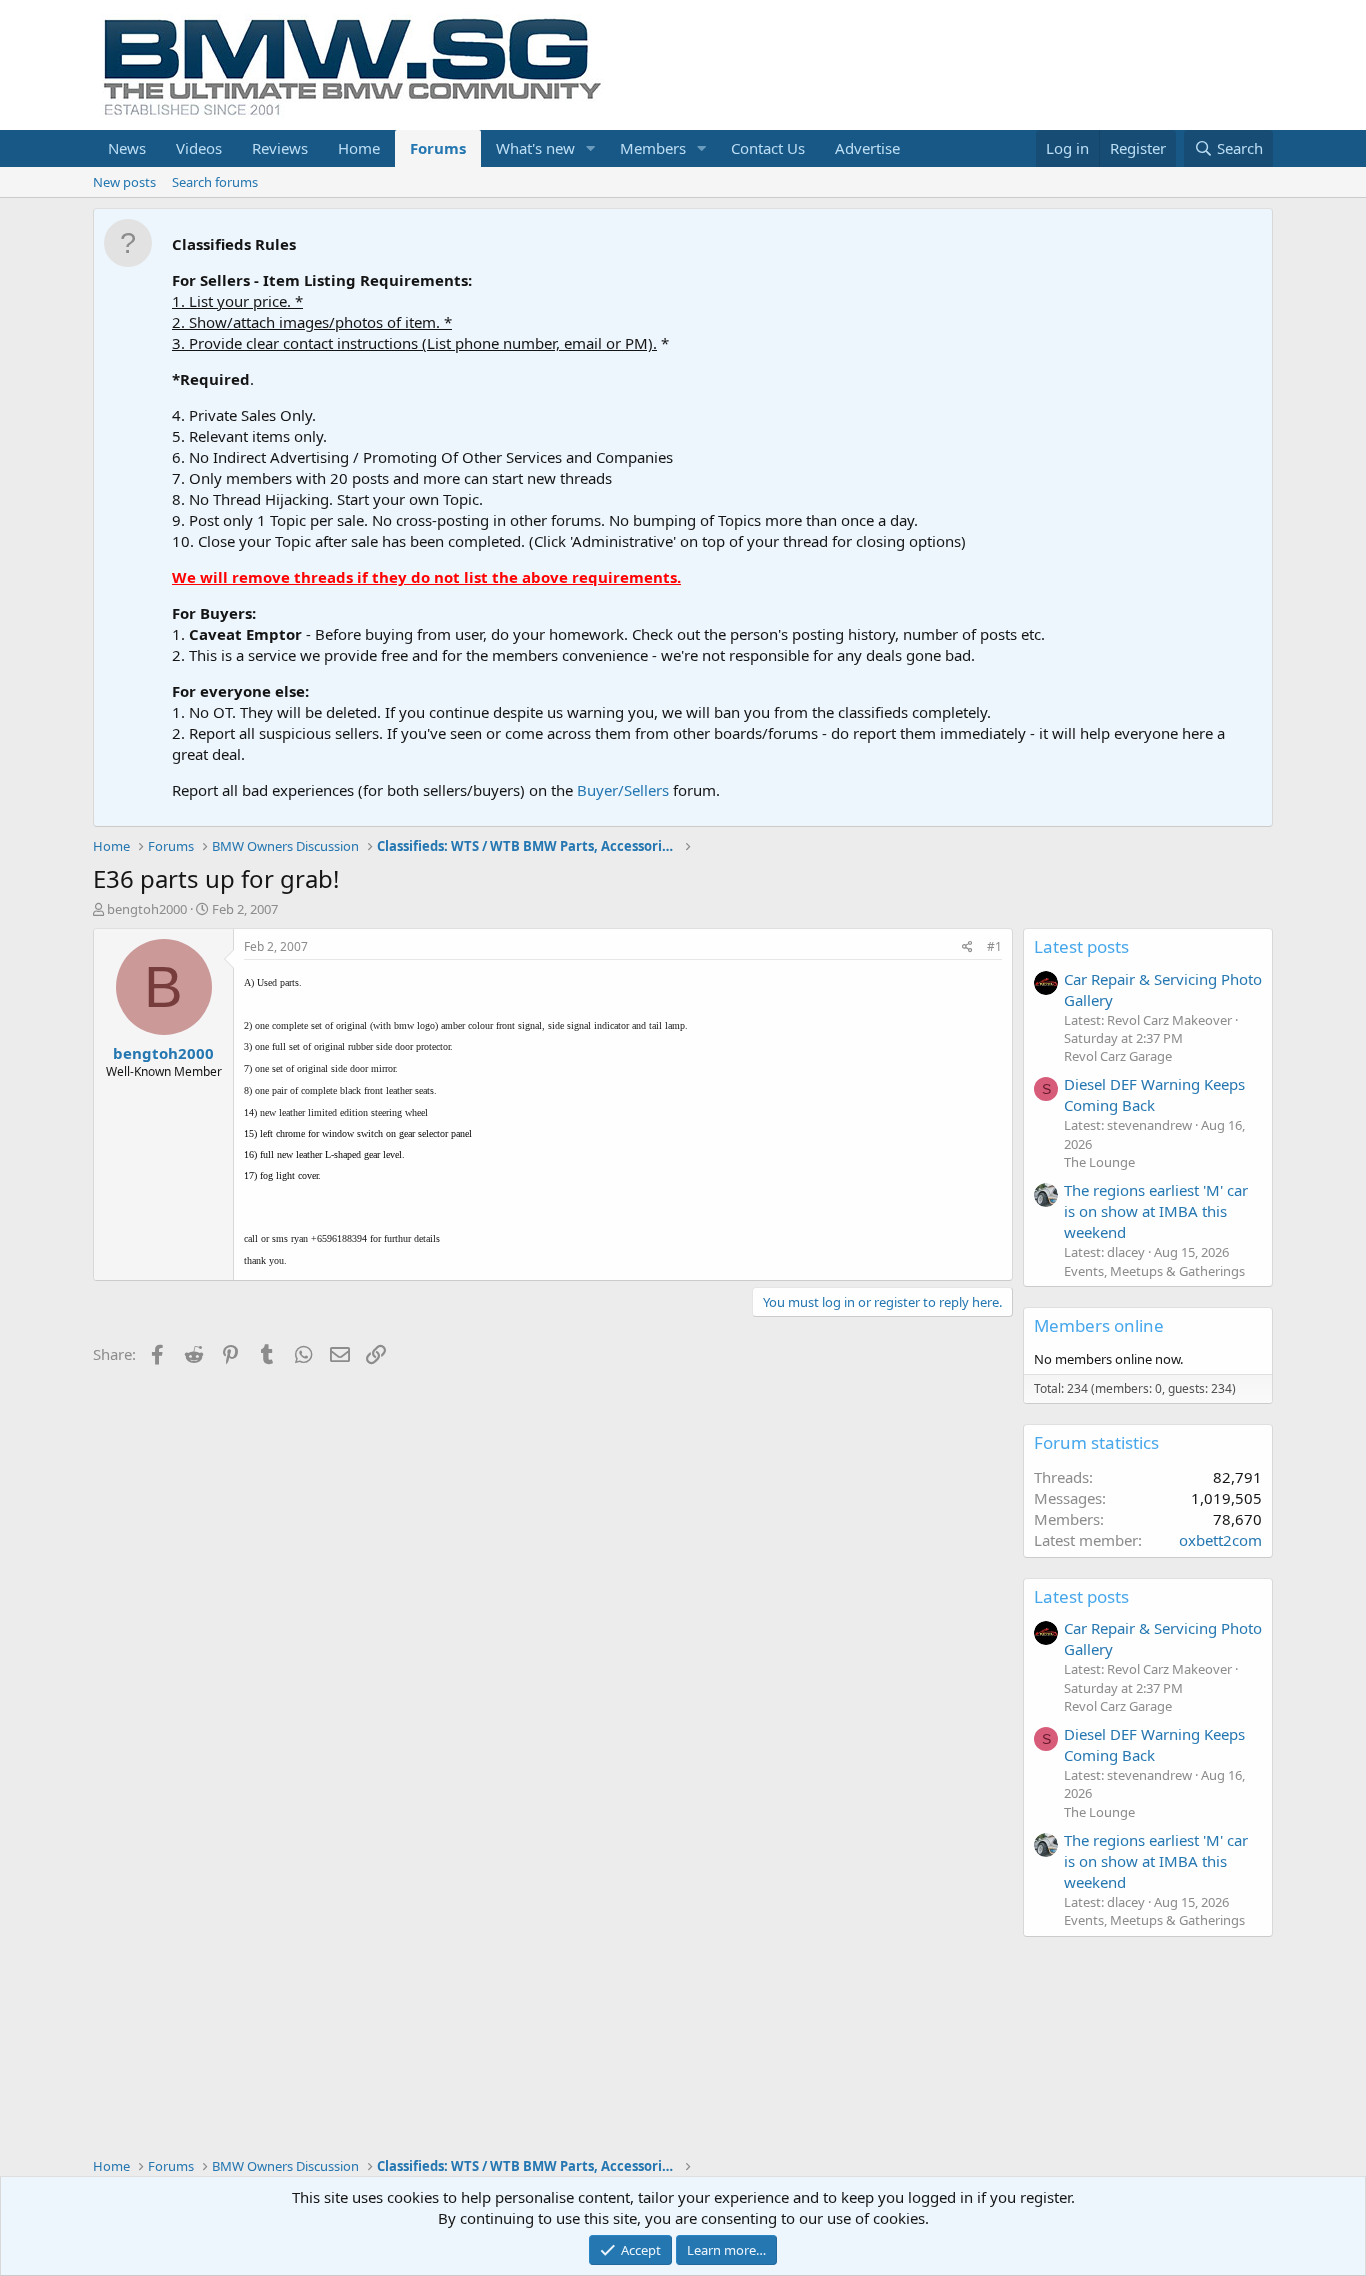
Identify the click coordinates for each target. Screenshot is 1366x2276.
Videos (199, 148)
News (127, 148)
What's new (535, 148)
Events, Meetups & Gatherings (1154, 1271)
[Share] (967, 947)
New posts (124, 182)
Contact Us (768, 148)
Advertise (867, 148)
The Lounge (1099, 1162)
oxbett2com (1220, 1540)
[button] (591, 148)
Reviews (280, 148)
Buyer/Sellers (623, 790)
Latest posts (1081, 946)
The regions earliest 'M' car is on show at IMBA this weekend (1156, 1211)
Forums (438, 148)
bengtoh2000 (147, 909)
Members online (1099, 1325)
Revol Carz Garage (1118, 1056)
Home (359, 148)
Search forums (215, 182)
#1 (994, 946)
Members (653, 148)
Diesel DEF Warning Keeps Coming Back (1154, 1094)
